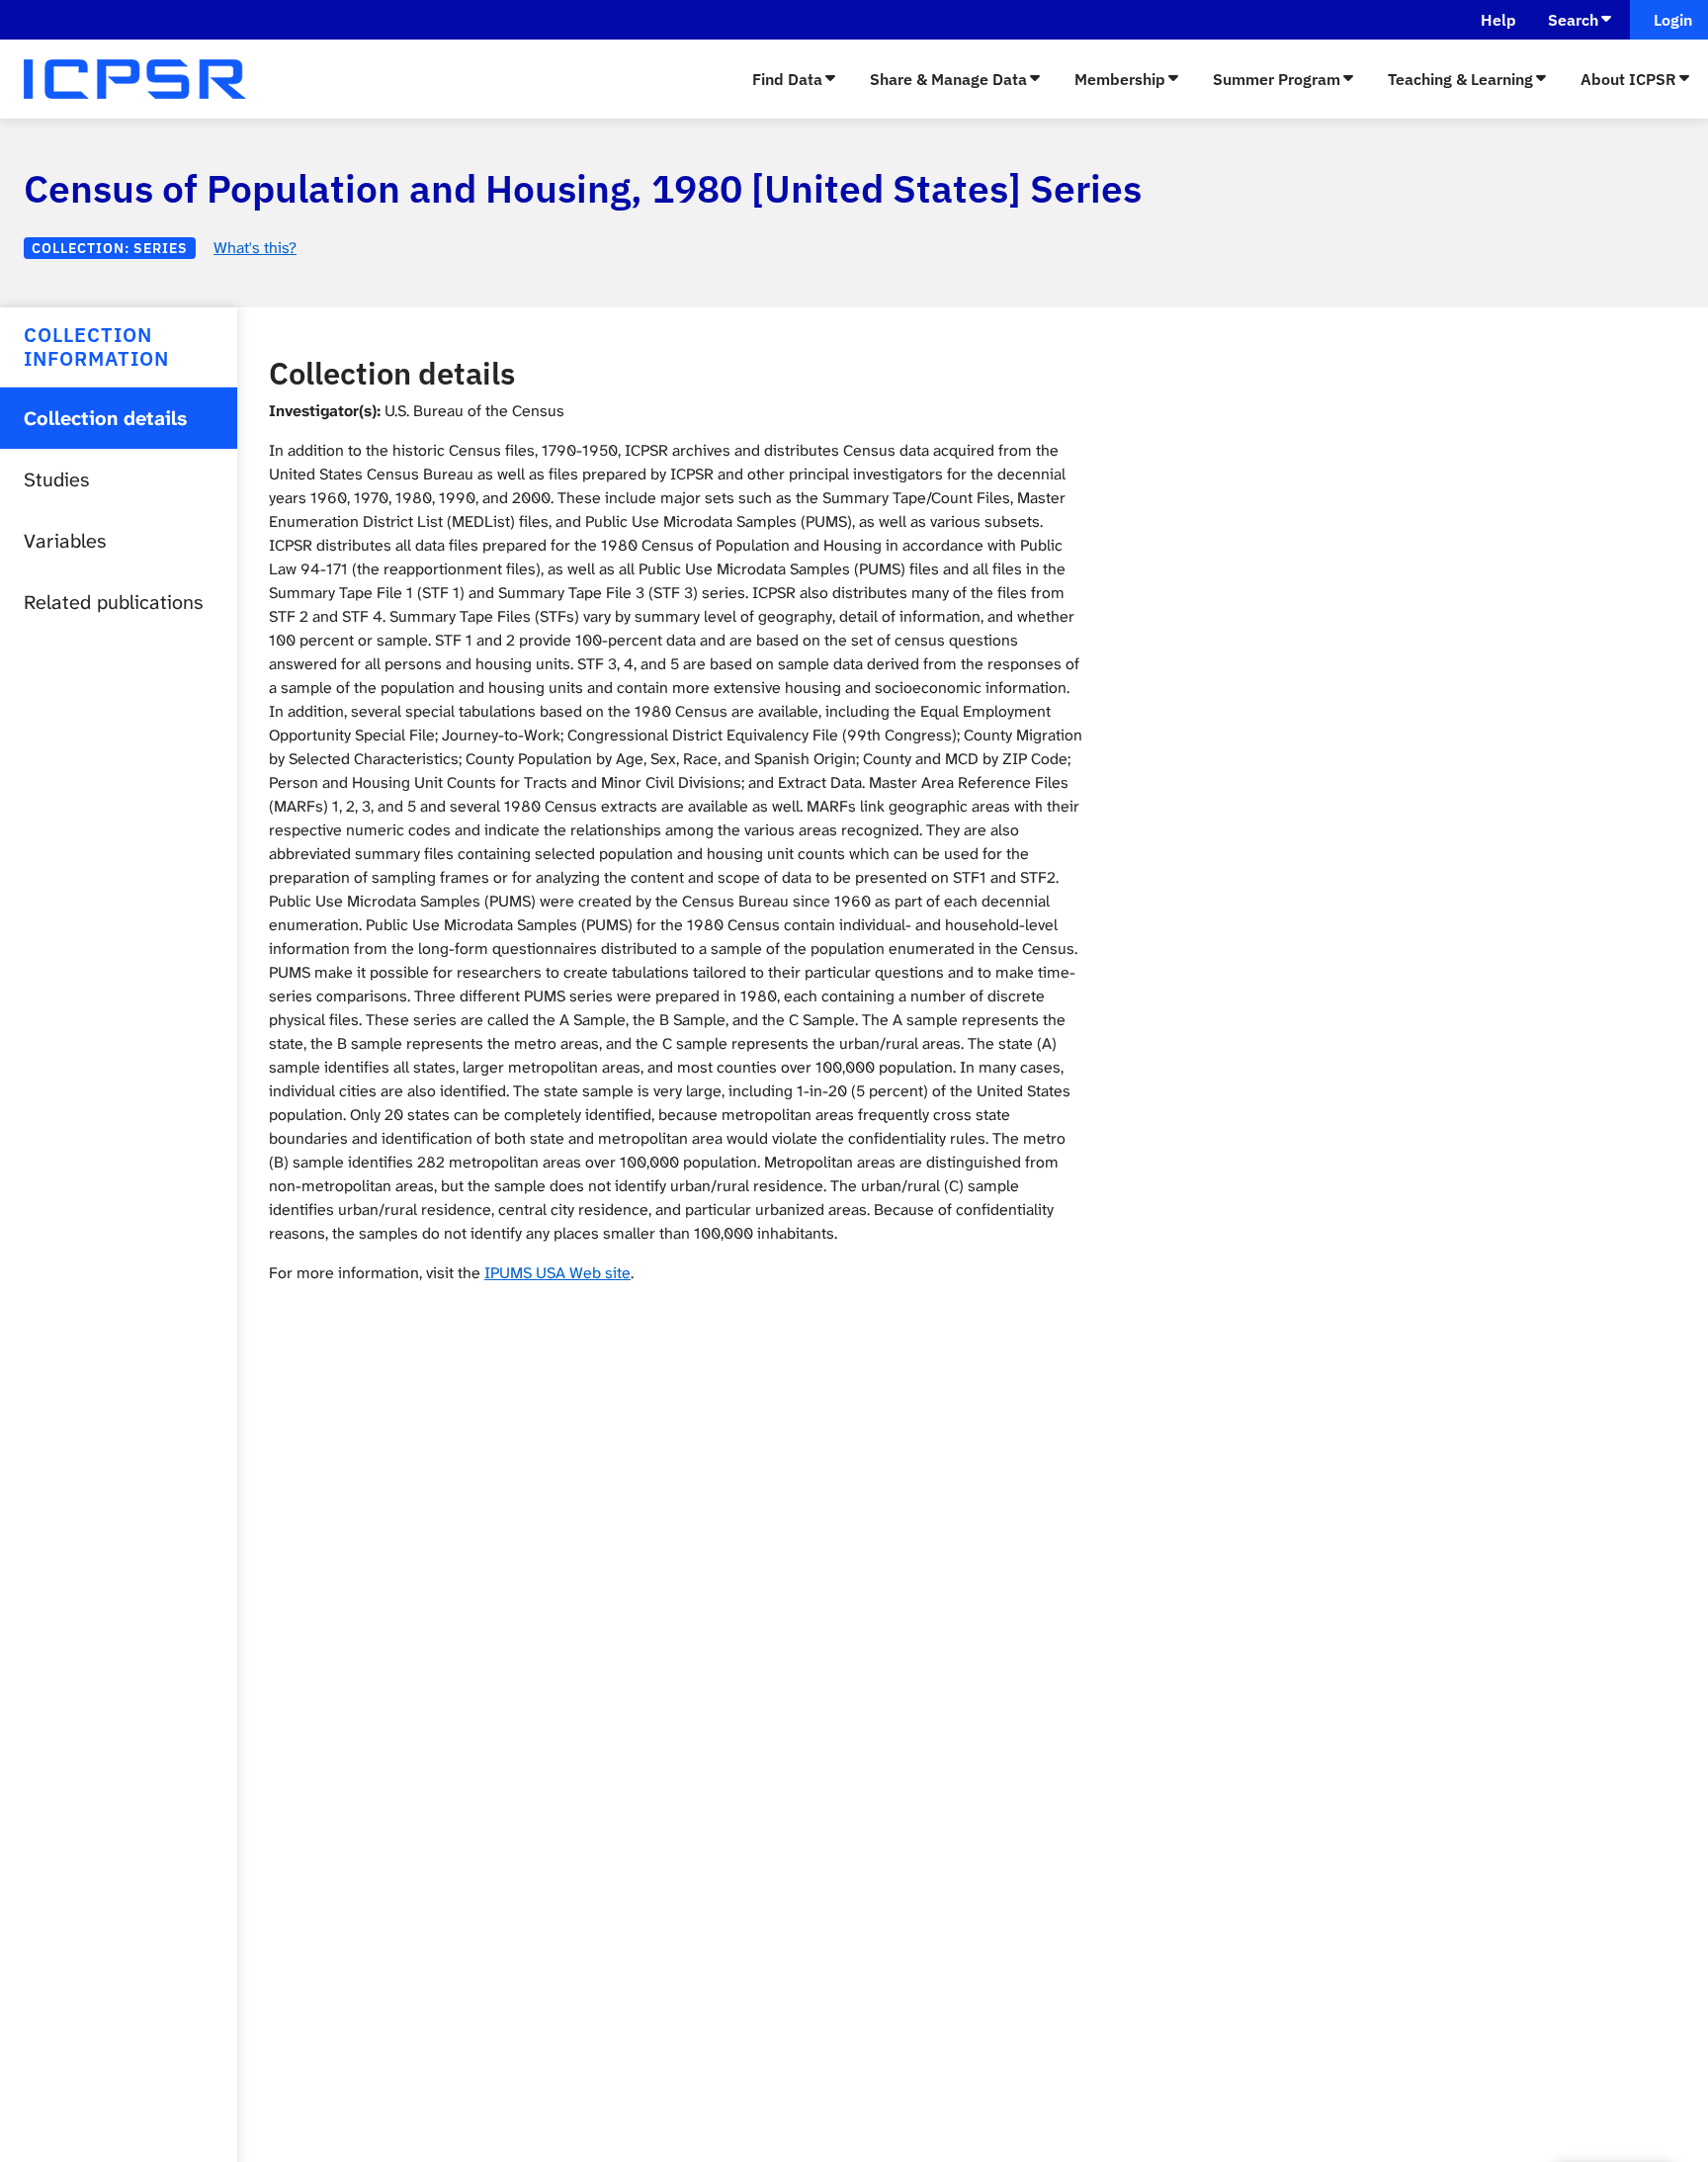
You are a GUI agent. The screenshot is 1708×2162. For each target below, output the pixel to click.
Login (1669, 20)
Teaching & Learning (1460, 79)
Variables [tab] (65, 541)
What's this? (255, 248)
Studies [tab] (56, 479)
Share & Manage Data (948, 79)
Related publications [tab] (113, 602)
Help (1498, 20)
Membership (1120, 79)
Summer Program (1277, 79)
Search (1573, 20)
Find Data (787, 79)
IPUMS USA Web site (557, 1273)
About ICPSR (1628, 79)
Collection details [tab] (105, 418)
